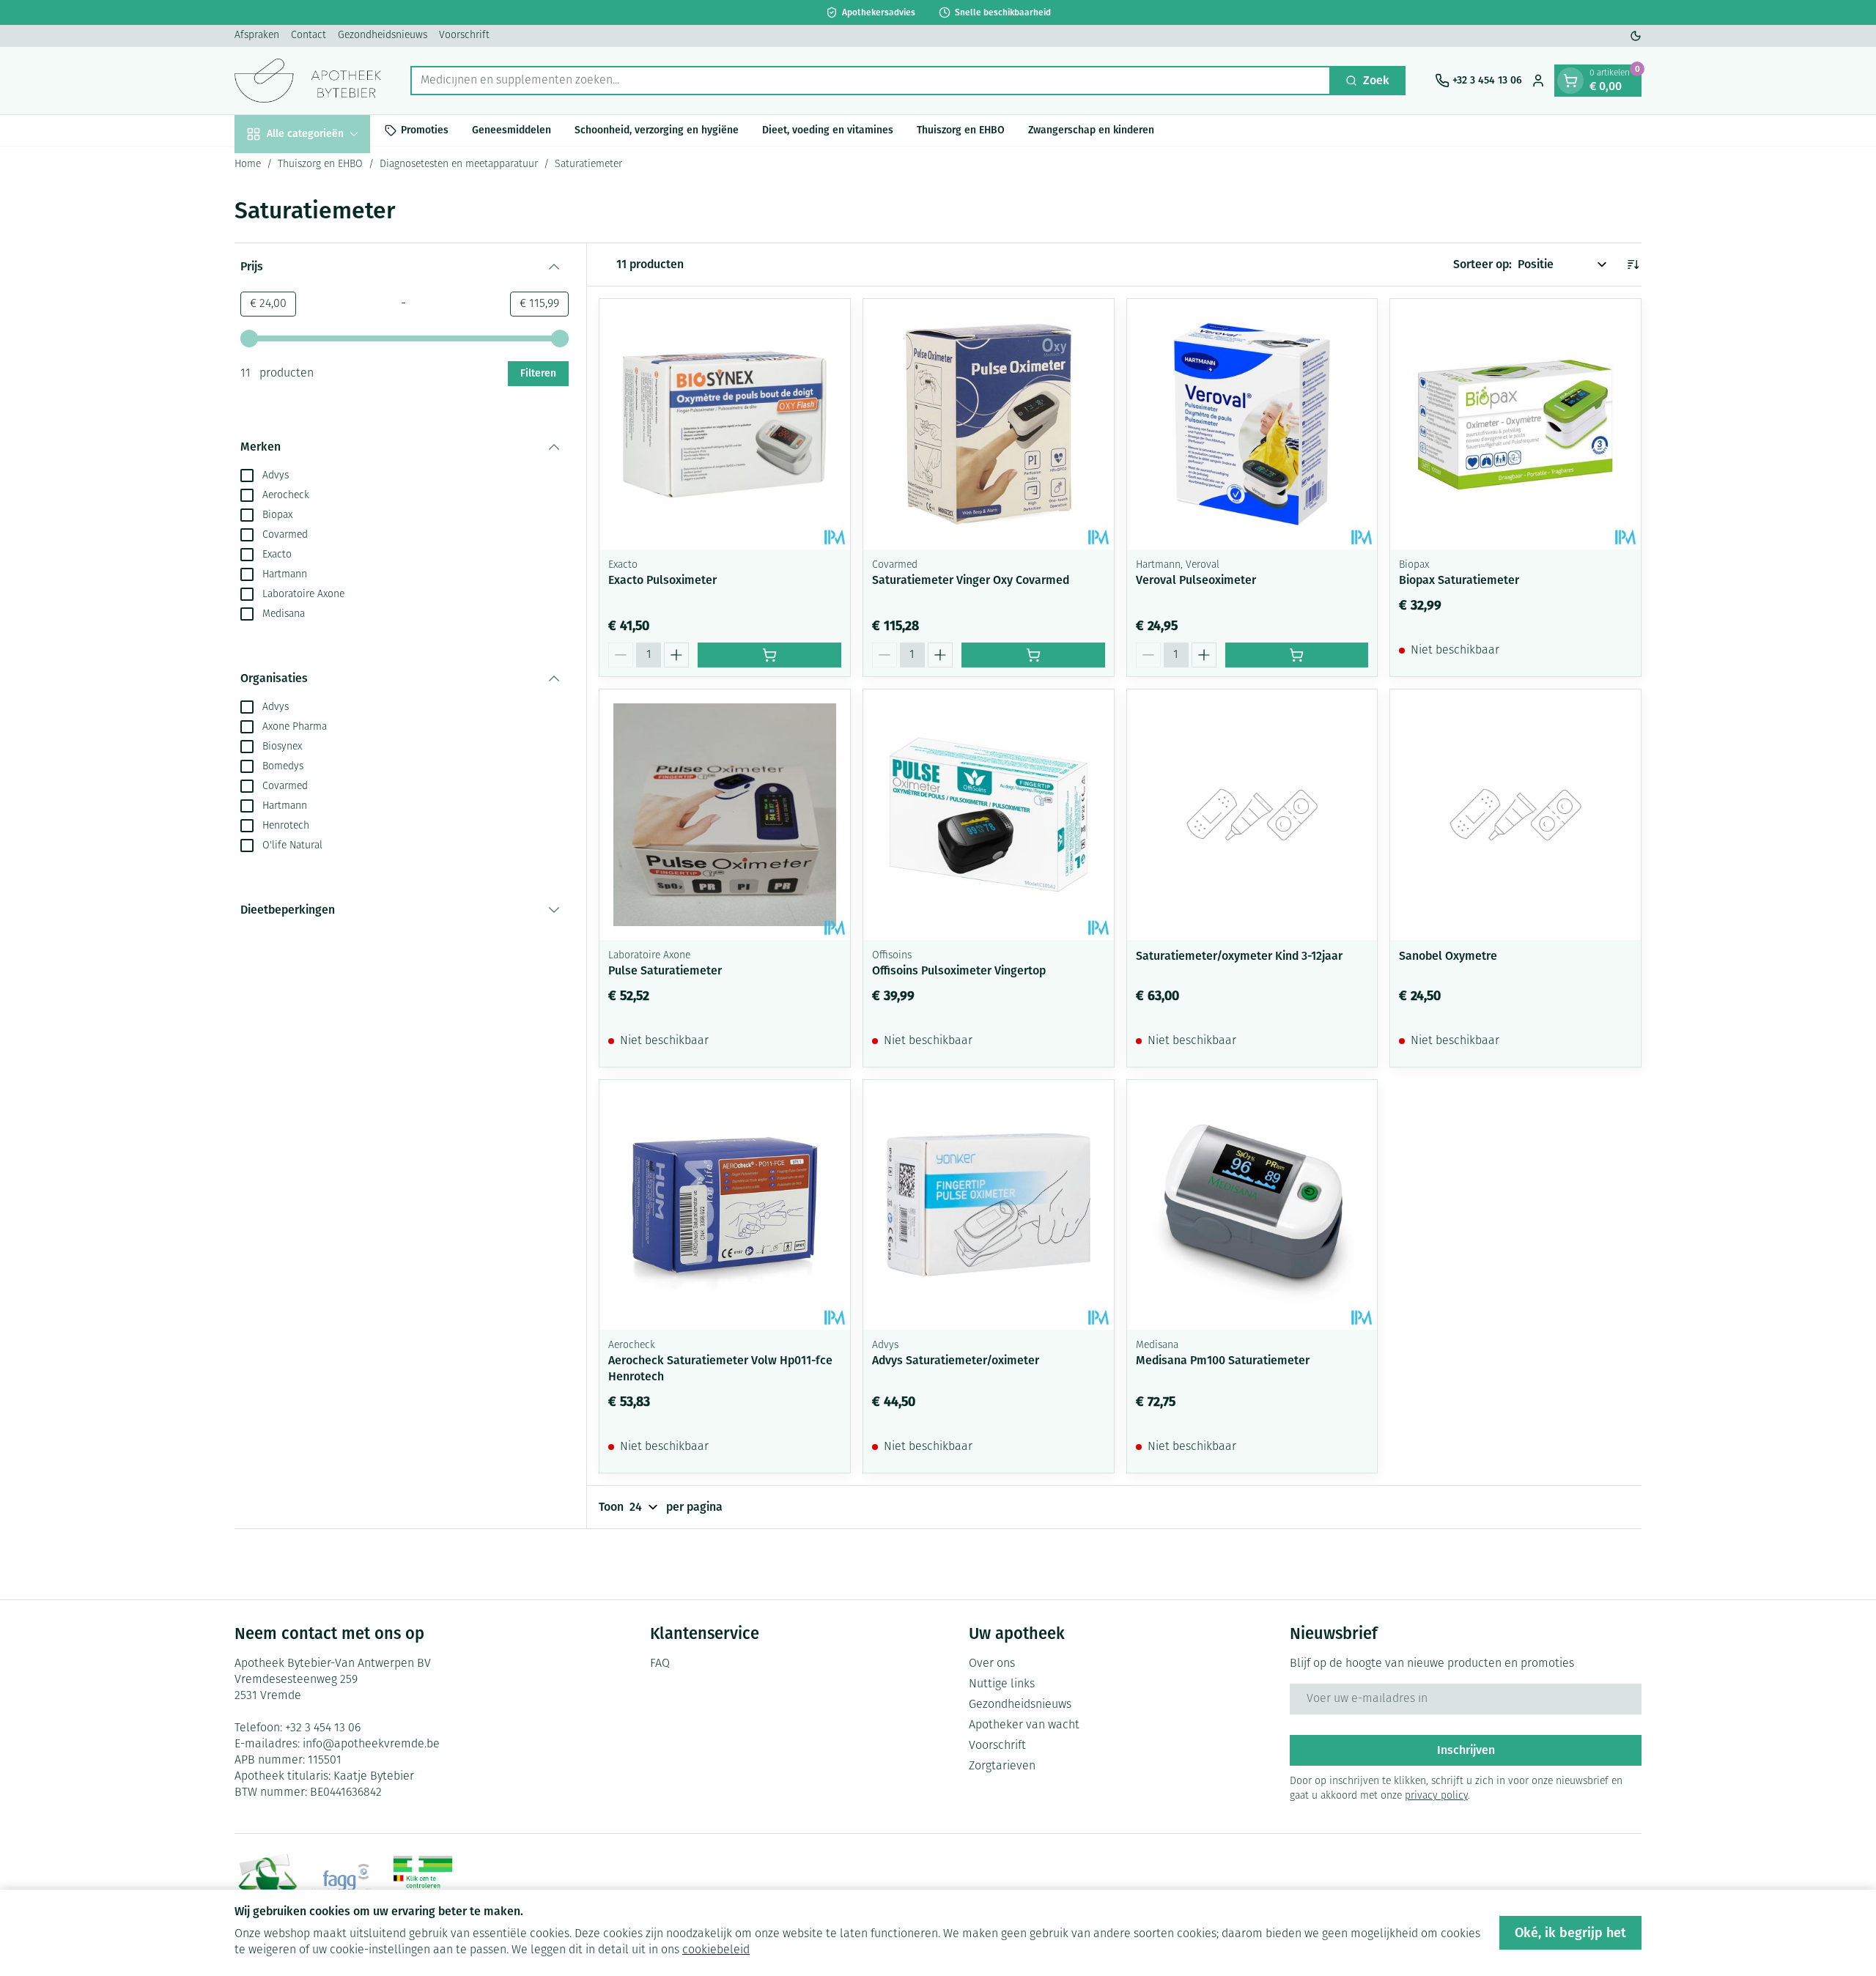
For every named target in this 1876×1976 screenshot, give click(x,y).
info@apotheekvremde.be (371, 1744)
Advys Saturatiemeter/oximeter (956, 1360)
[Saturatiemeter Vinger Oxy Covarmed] (989, 424)
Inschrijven (1466, 1750)
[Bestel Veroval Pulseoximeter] (1297, 655)
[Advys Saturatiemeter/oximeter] (989, 1205)
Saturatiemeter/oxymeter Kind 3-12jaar (1239, 956)
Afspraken (257, 36)
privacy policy (1436, 1796)
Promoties (425, 130)
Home (248, 164)
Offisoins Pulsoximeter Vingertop (959, 970)
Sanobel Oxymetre (1448, 956)
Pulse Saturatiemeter (665, 970)
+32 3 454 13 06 (323, 1728)
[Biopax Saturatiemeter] (1515, 424)
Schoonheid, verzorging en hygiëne (657, 130)
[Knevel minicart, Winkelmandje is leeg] (1570, 81)
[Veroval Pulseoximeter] (1252, 424)
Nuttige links (1002, 1684)
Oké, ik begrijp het (1570, 1933)
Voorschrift (464, 36)
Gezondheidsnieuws (383, 36)
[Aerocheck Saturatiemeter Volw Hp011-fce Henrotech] (725, 1205)
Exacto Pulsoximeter (662, 580)
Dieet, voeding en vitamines (828, 130)
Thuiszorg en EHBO (961, 130)
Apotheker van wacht (1024, 1725)
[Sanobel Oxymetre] (1515, 815)
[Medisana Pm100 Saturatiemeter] (1252, 1205)
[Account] (1538, 81)
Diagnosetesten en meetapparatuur (459, 164)
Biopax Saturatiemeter (1459, 580)
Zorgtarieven (1002, 1766)
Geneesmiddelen (512, 130)
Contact (309, 36)
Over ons (992, 1664)
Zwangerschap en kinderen (1091, 130)
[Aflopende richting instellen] (1633, 264)
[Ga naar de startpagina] (308, 81)
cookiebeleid (716, 1950)
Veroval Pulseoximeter (1196, 580)
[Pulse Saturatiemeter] (725, 815)
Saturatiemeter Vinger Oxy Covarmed (971, 580)
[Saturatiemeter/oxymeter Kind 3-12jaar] (1252, 815)
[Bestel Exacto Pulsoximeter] (769, 655)
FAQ (660, 1664)
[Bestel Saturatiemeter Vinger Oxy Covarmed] (1033, 655)
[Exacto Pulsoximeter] (725, 424)
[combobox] (871, 81)
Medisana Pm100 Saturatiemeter (1223, 1360)
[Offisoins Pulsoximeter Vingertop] (989, 815)
